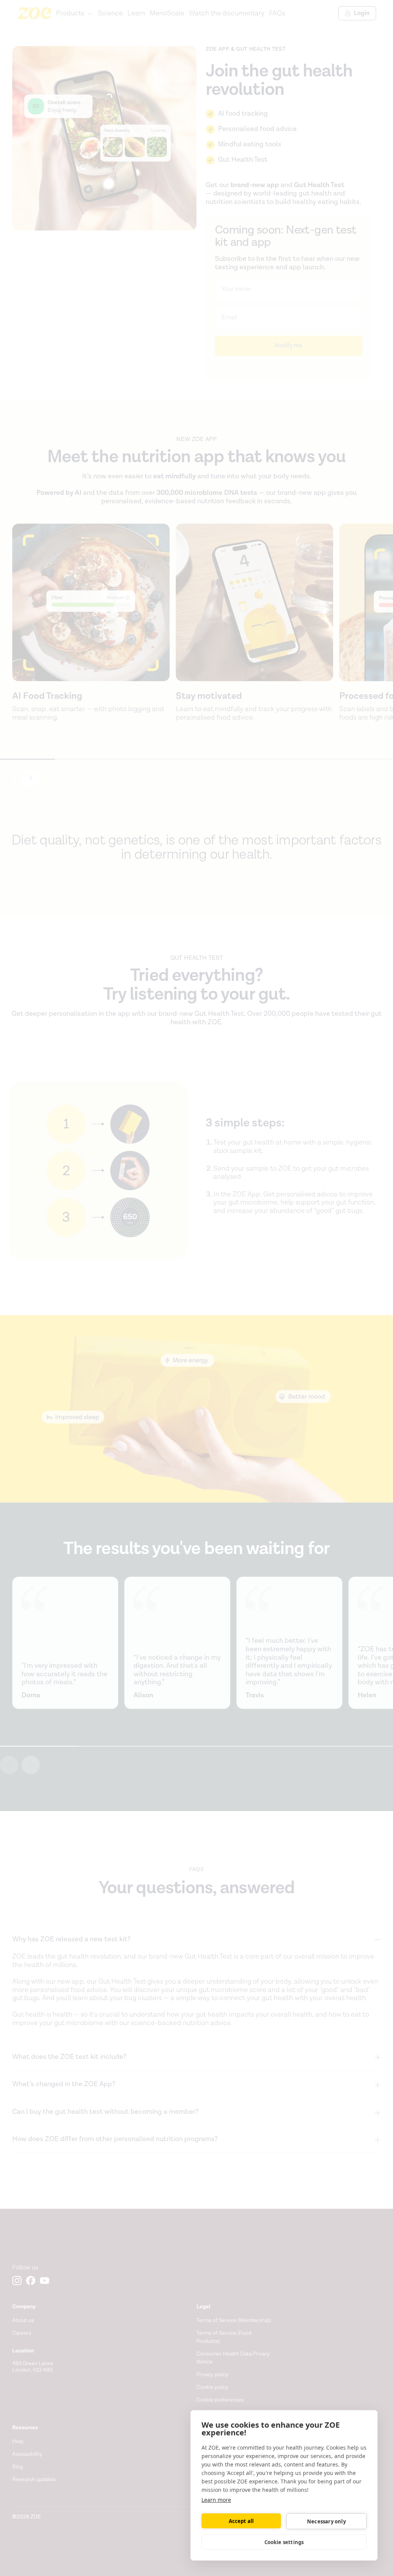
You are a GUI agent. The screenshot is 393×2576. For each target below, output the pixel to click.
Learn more (216, 2500)
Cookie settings (284, 2542)
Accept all (241, 2521)
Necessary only (326, 2521)
